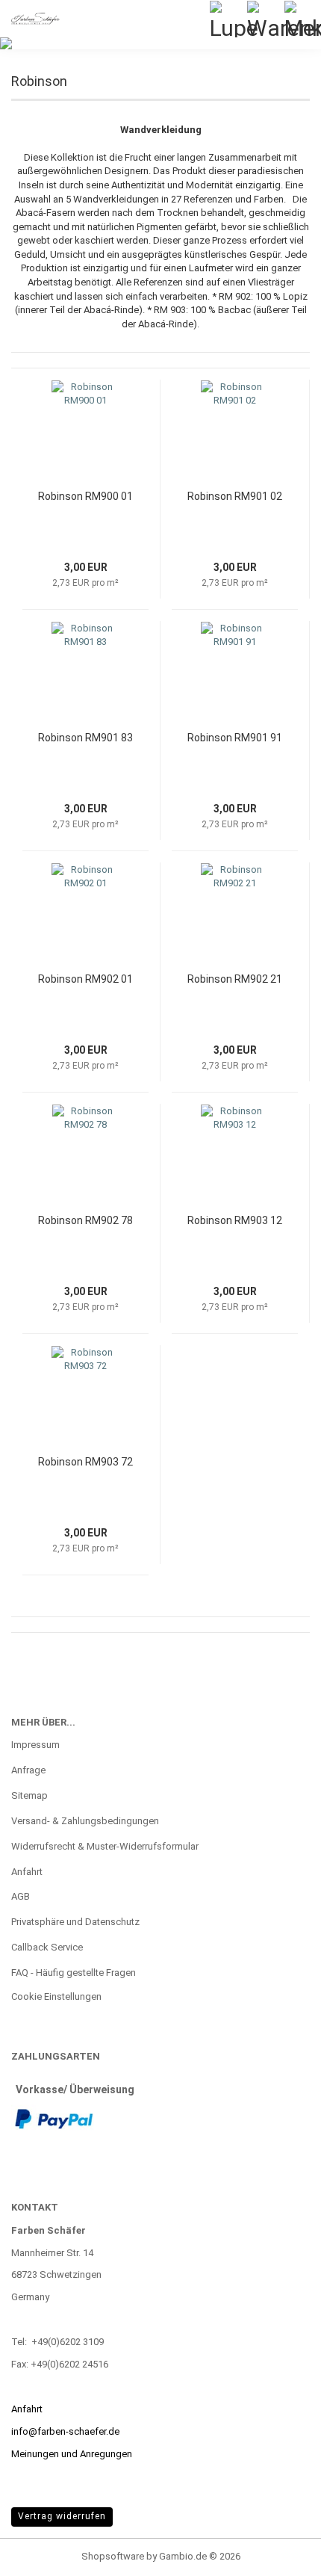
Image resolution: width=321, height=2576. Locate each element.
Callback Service (47, 1947)
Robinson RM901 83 (85, 738)
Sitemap (29, 1795)
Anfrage (28, 1770)
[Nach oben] (280, 2554)
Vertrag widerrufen (62, 2516)
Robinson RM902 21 (235, 979)
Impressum (35, 1745)
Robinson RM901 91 (235, 738)
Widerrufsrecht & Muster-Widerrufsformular (105, 1846)
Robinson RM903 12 (235, 1220)
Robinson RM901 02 (235, 496)
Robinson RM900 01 (85, 496)
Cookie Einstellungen (56, 1996)
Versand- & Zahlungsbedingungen (85, 1821)
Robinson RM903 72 (85, 1462)
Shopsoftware (113, 2556)
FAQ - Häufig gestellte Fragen (74, 1973)
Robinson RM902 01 (85, 979)
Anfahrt (27, 1872)
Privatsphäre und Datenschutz (75, 1922)
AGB (21, 1896)
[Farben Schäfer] (30, 19)
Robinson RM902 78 (85, 1220)
